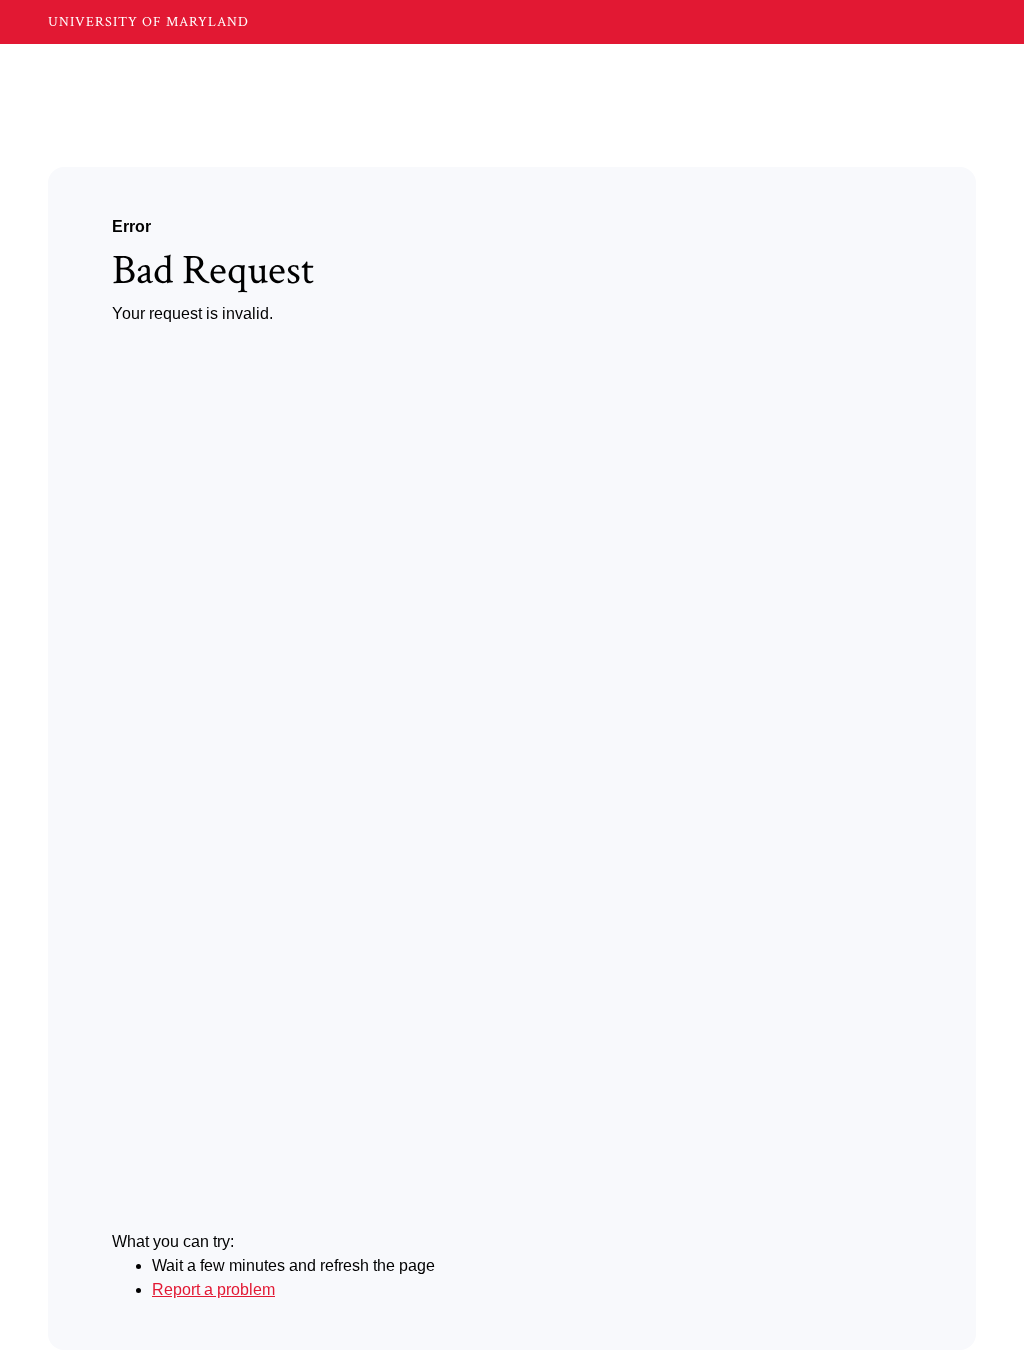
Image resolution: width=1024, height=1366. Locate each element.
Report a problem (213, 1289)
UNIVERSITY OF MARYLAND (148, 22)
